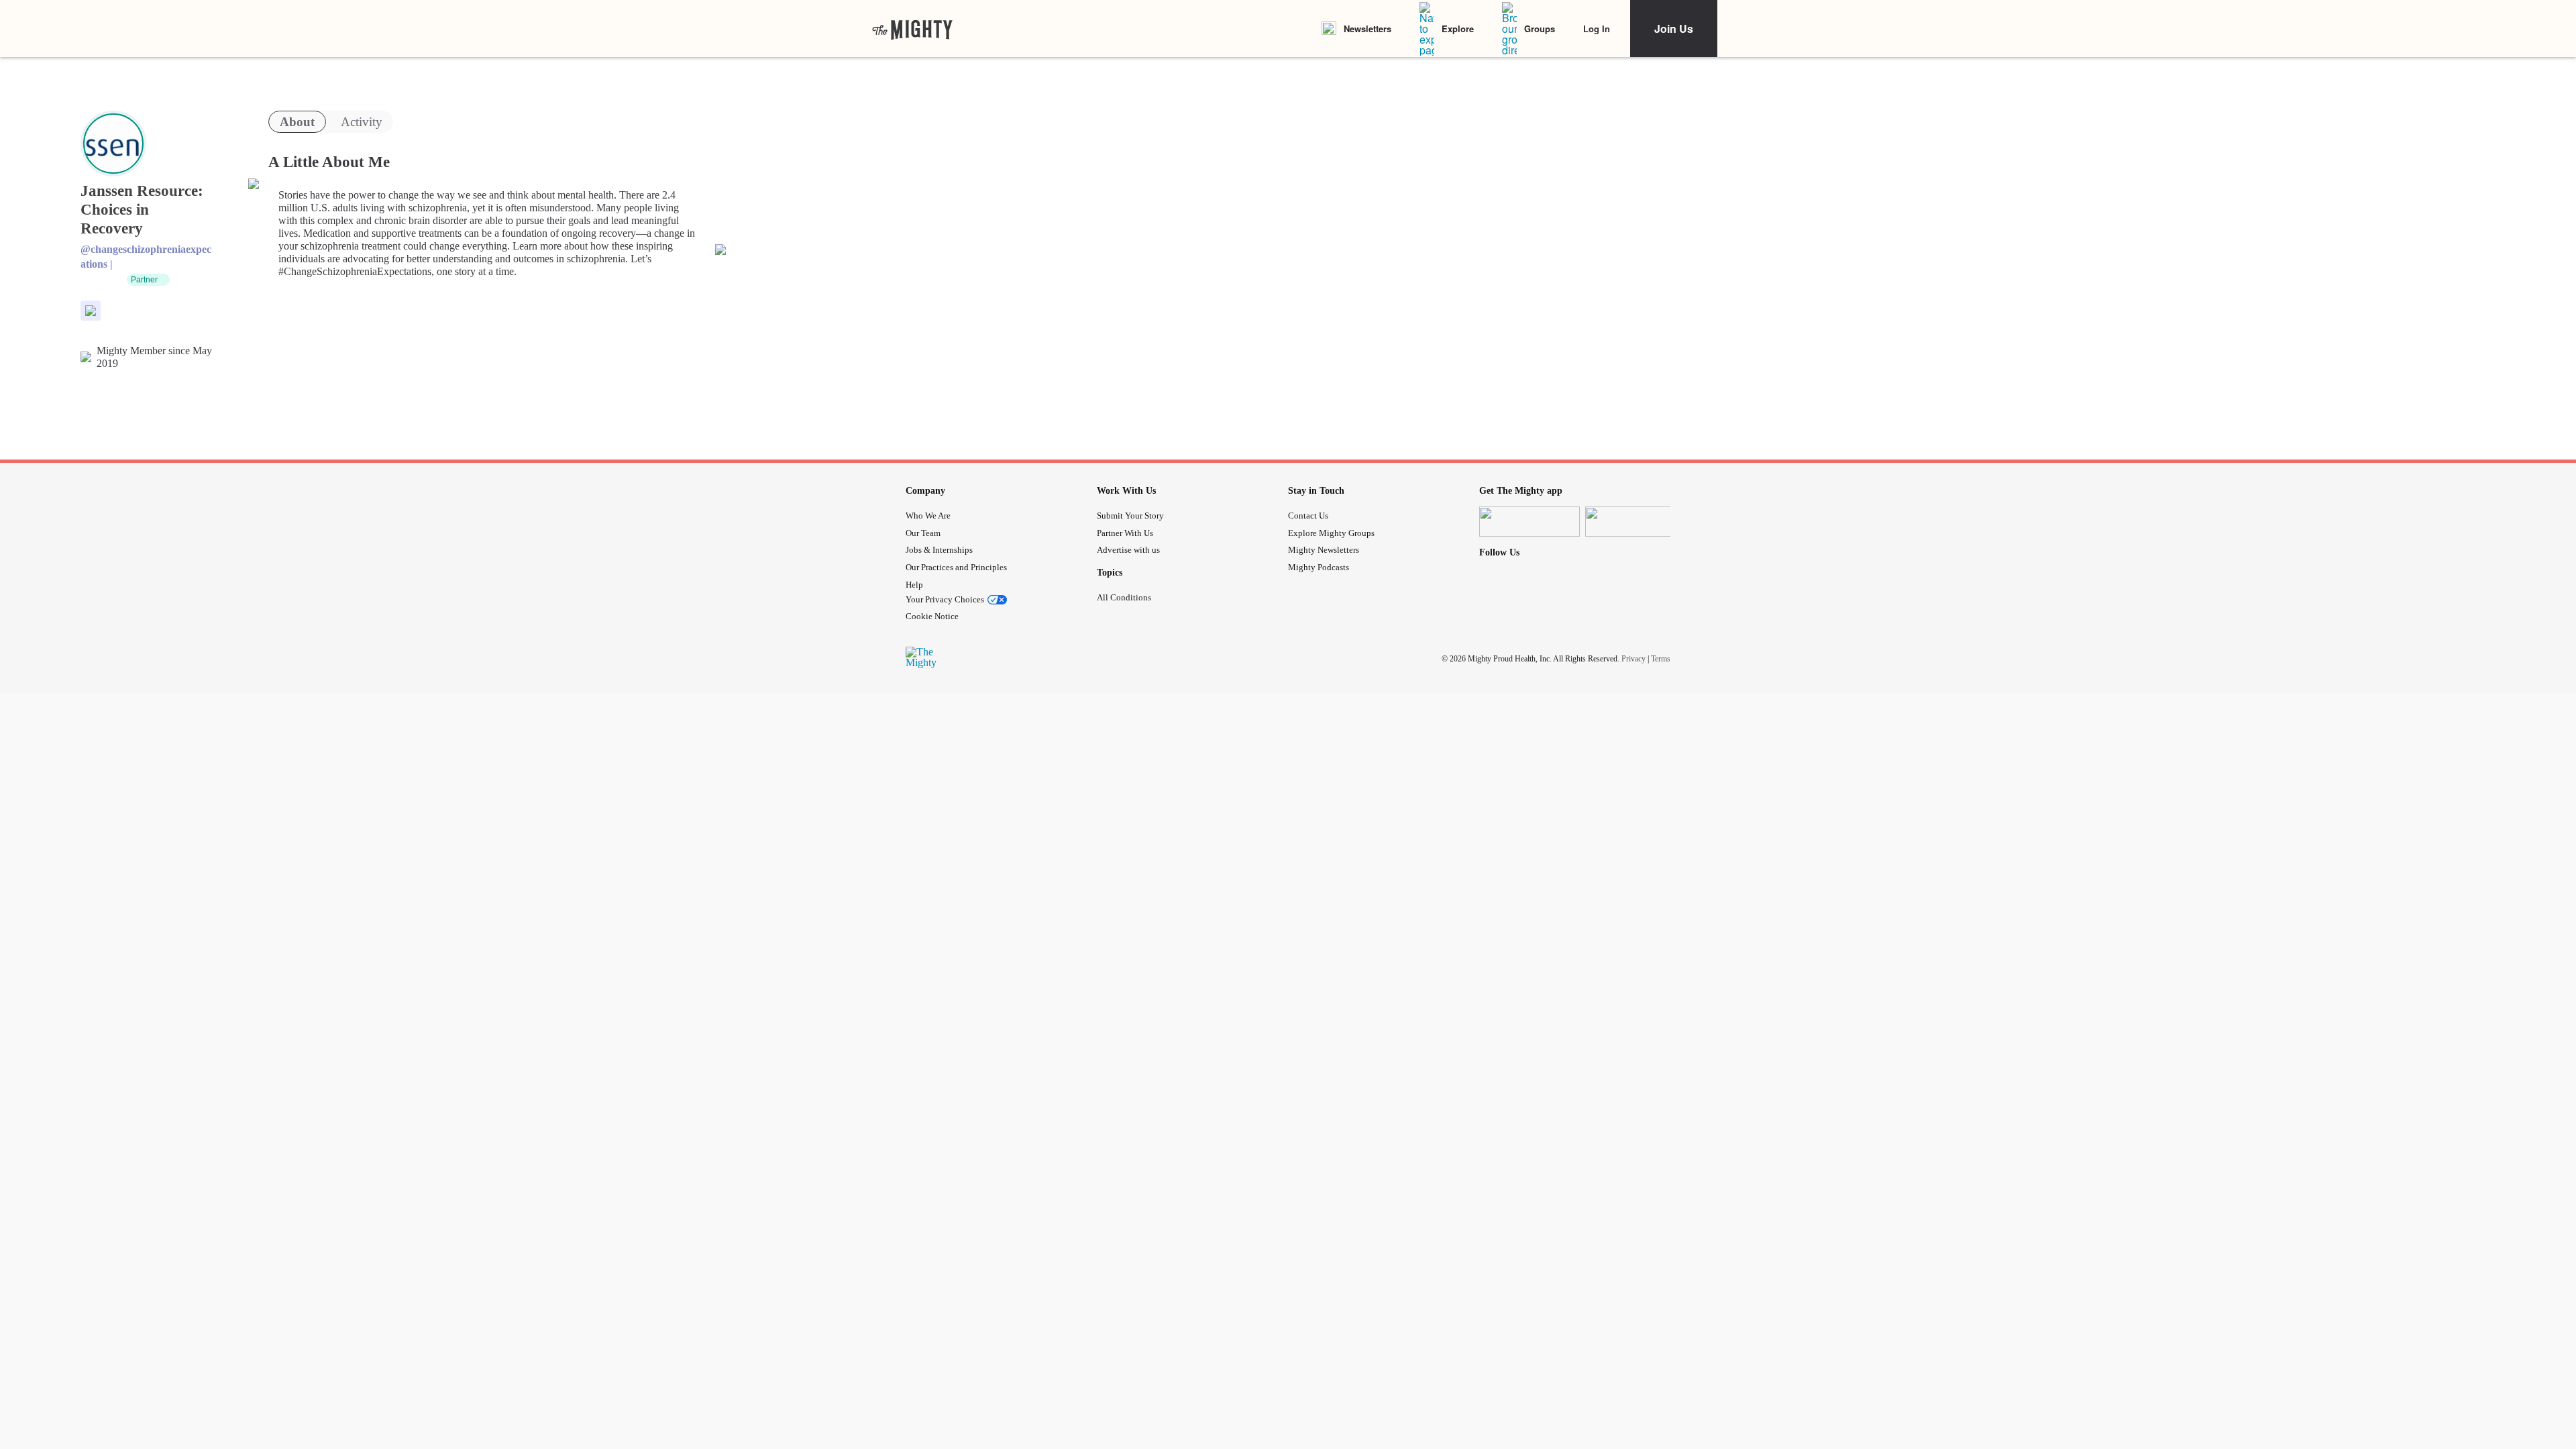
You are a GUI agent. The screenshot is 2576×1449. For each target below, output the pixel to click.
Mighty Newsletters (1324, 550)
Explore (1458, 29)
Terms (1661, 659)
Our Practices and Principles (956, 567)
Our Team (923, 533)
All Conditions (1124, 597)
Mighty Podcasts (1319, 567)
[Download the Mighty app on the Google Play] (1635, 522)
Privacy (1633, 659)
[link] (912, 29)
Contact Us (1308, 516)
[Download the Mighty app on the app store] (1529, 522)
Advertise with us (1128, 550)
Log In (1597, 29)
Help (914, 585)
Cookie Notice (932, 616)
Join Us (1674, 29)
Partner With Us (1125, 533)
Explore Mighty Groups (1331, 533)
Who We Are (928, 516)
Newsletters (1367, 29)
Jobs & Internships (939, 550)
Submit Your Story (1130, 516)
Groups (1540, 29)
